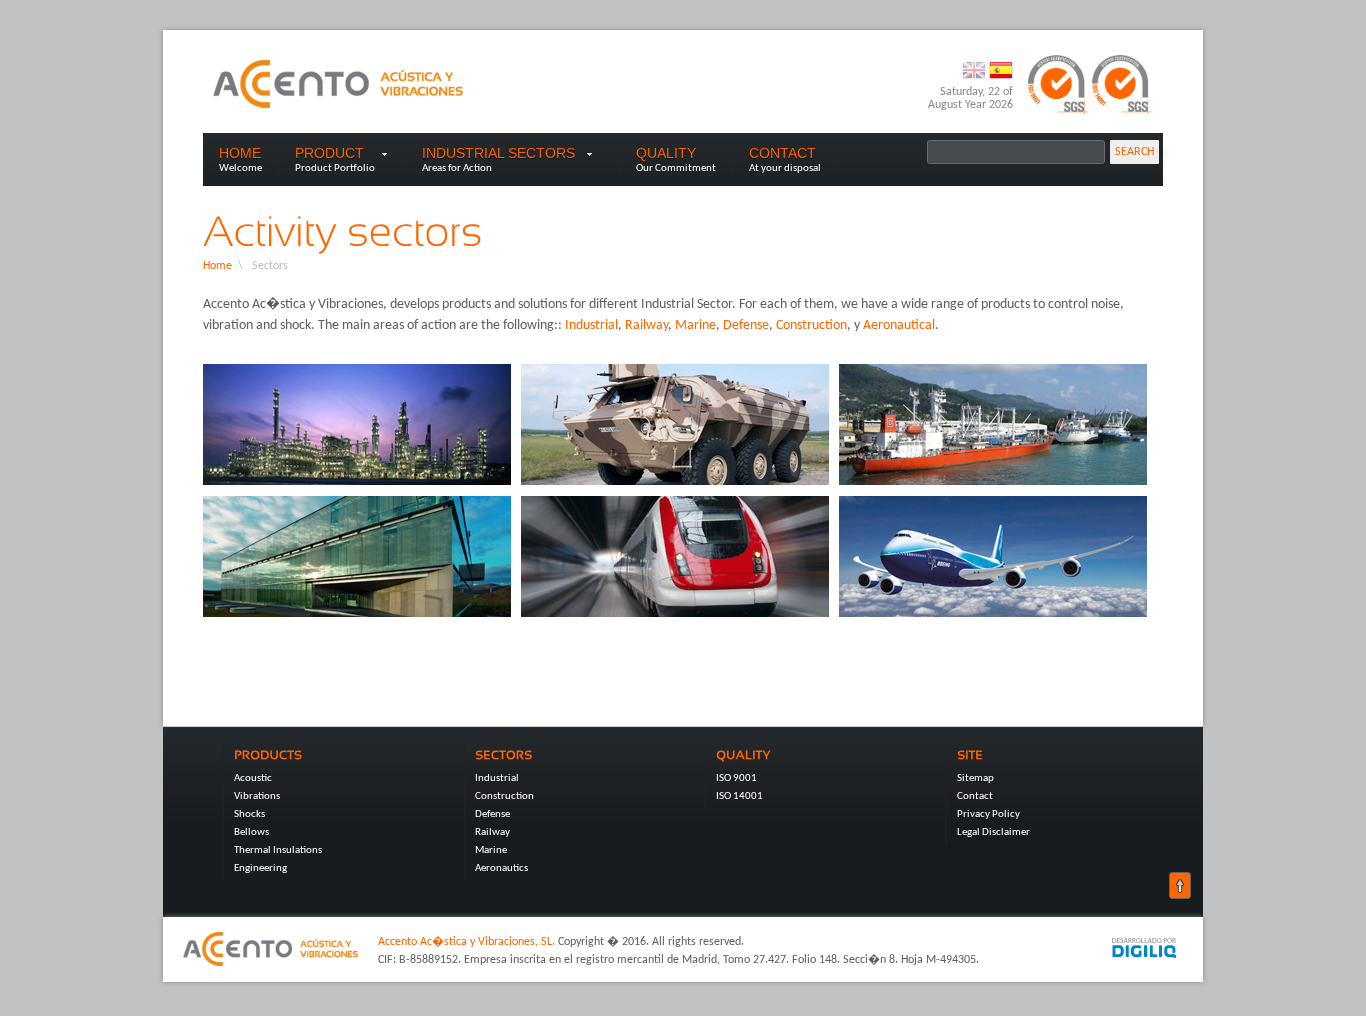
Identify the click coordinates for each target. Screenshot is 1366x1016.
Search (1134, 152)
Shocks (249, 814)
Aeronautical (899, 325)
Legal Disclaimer (993, 832)
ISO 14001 (739, 796)
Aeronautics (501, 868)
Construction (811, 325)
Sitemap (975, 778)
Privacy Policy (988, 814)
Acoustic (253, 778)
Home (240, 153)
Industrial (591, 325)
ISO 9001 (736, 778)
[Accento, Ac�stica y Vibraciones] (338, 84)
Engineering (260, 868)
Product (329, 153)
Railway (646, 325)
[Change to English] (975, 79)
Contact (782, 153)
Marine (695, 325)
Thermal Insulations (278, 850)
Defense (746, 325)
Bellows (251, 832)
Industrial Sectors (512, 153)
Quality (666, 153)
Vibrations (257, 796)
